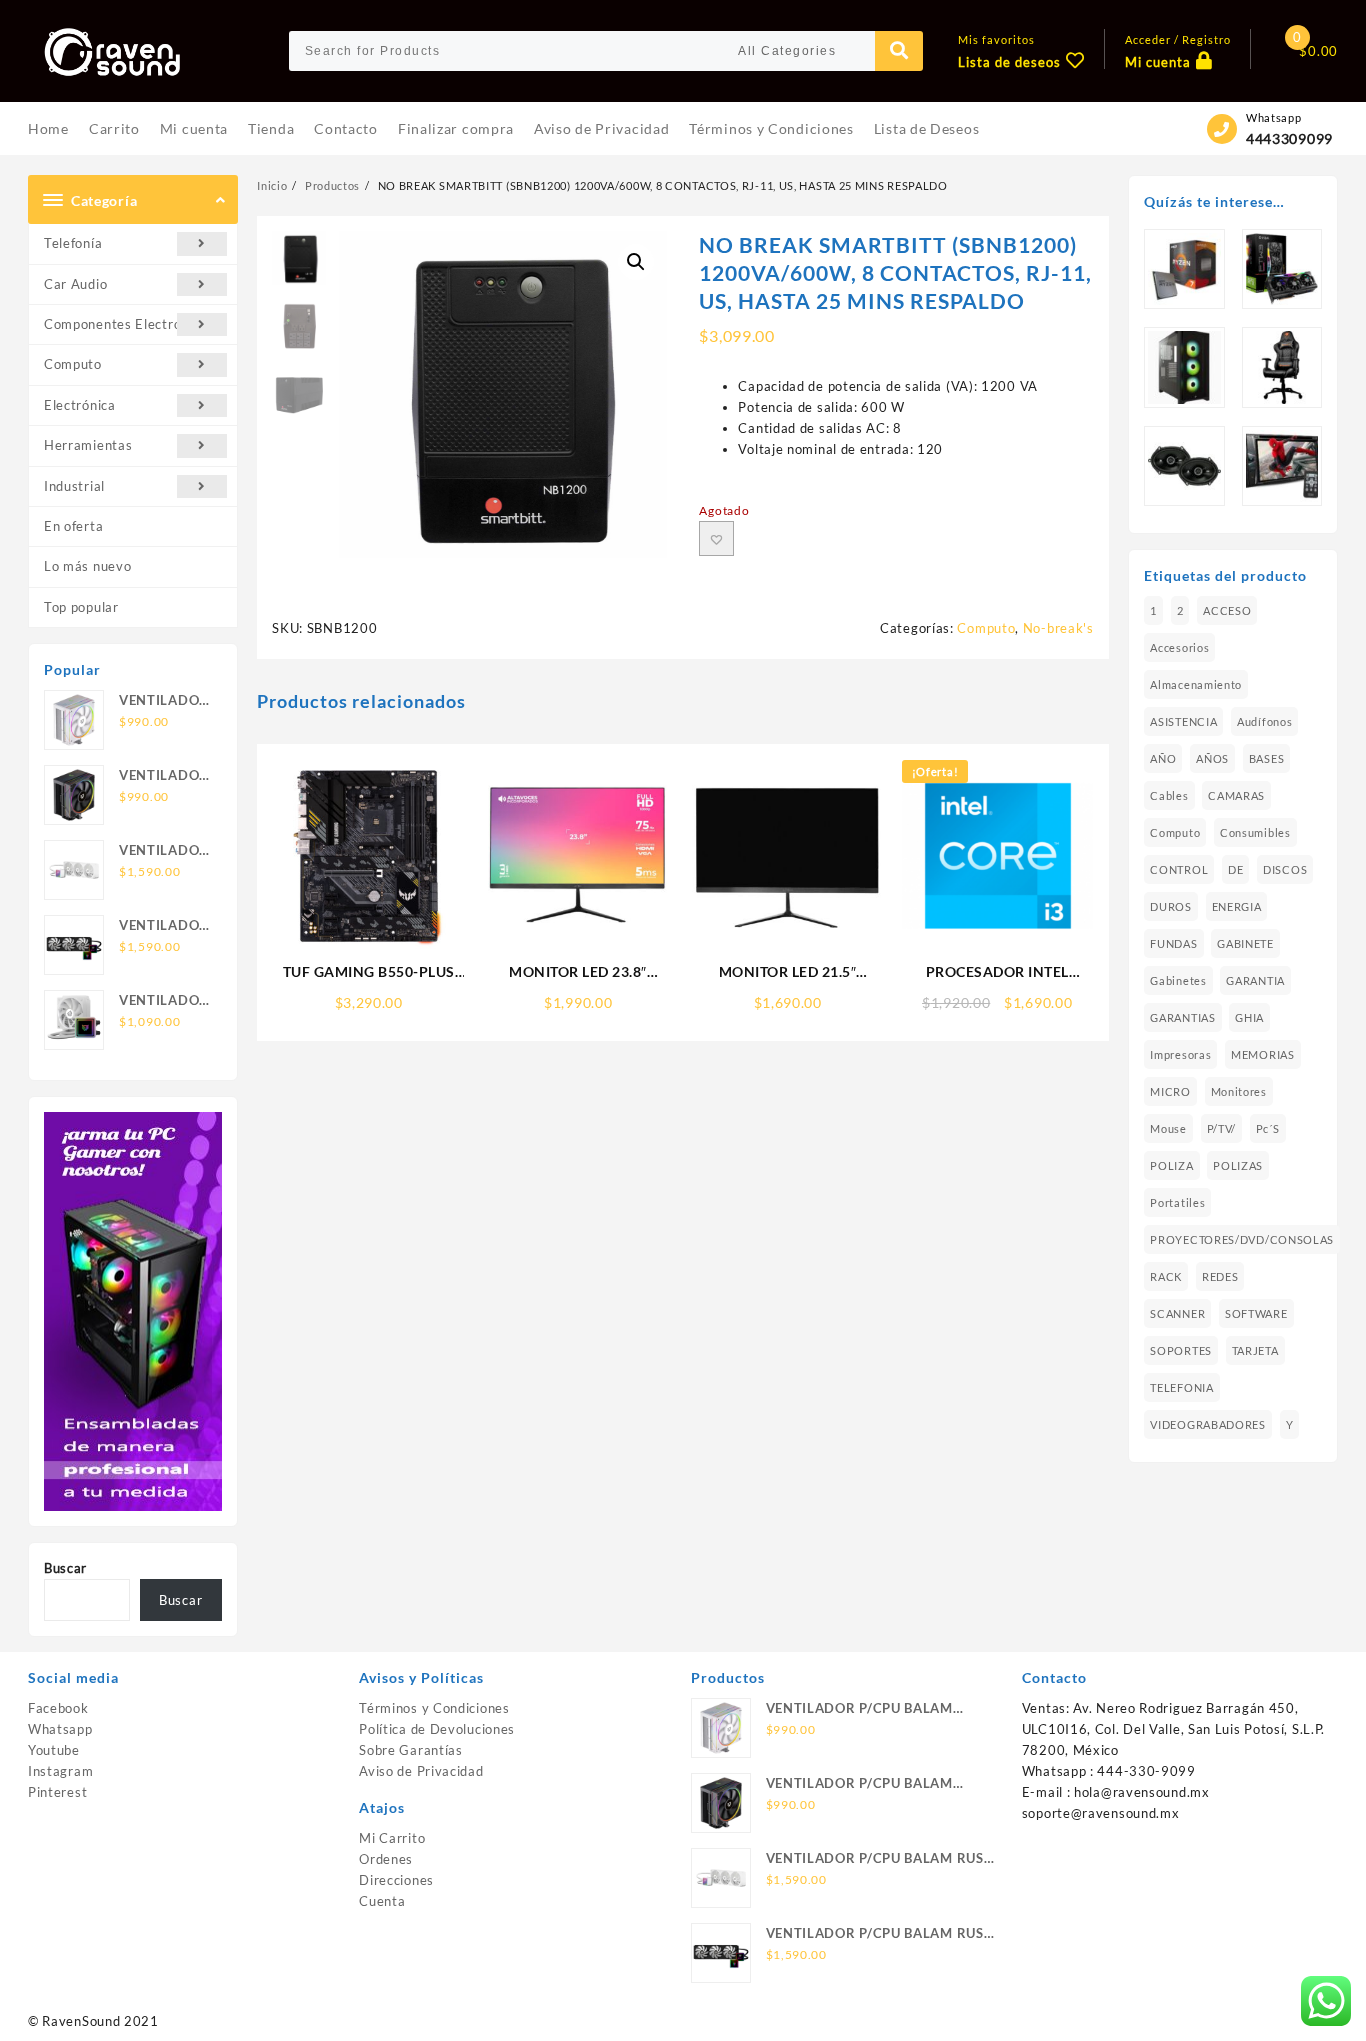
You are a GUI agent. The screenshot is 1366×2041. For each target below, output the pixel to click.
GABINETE (1245, 943)
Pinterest (57, 1792)
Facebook (58, 1708)
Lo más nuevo (87, 566)
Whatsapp (60, 1729)
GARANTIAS (1182, 1017)
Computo (73, 364)
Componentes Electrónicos (129, 324)
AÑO (1163, 758)
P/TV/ (1222, 1128)
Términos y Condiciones (434, 1708)
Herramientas (88, 445)
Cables (1169, 795)
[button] (636, 262)
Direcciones (396, 1880)
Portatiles (1177, 1202)
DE (1235, 869)
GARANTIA (1255, 980)
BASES (1267, 758)
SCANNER (1177, 1313)
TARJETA (1255, 1350)
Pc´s (1268, 1128)
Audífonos (1264, 721)
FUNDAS (1173, 943)
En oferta (73, 526)
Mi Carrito (392, 1838)
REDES (1220, 1276)
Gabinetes (1178, 980)
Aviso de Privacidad (421, 1771)
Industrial (74, 486)
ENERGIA (1237, 906)
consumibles (1255, 832)
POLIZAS (1238, 1165)
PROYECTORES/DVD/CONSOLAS (1242, 1239)
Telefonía (73, 243)
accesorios (1179, 647)
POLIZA (1171, 1165)
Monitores (1239, 1091)
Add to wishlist (716, 538)
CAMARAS (1236, 795)
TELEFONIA (1181, 1387)
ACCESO (1227, 610)
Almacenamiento (1196, 684)
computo (1175, 832)
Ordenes (386, 1859)
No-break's (1058, 628)
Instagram (60, 1771)
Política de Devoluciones (437, 1729)
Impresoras (1180, 1054)
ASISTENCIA (1183, 721)
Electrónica (80, 405)
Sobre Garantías (411, 1750)
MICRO (1170, 1091)
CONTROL (1179, 869)
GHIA (1249, 1017)
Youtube (54, 1750)
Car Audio (75, 284)
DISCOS (1285, 869)
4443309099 (1289, 138)
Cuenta (382, 1901)
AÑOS (1212, 758)
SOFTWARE (1256, 1313)
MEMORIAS (1263, 1054)
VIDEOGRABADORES (1208, 1424)
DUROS (1171, 906)
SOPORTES (1181, 1350)
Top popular (81, 607)
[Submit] (899, 51)
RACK (1166, 1276)
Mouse (1168, 1128)
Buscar (65, 1568)
